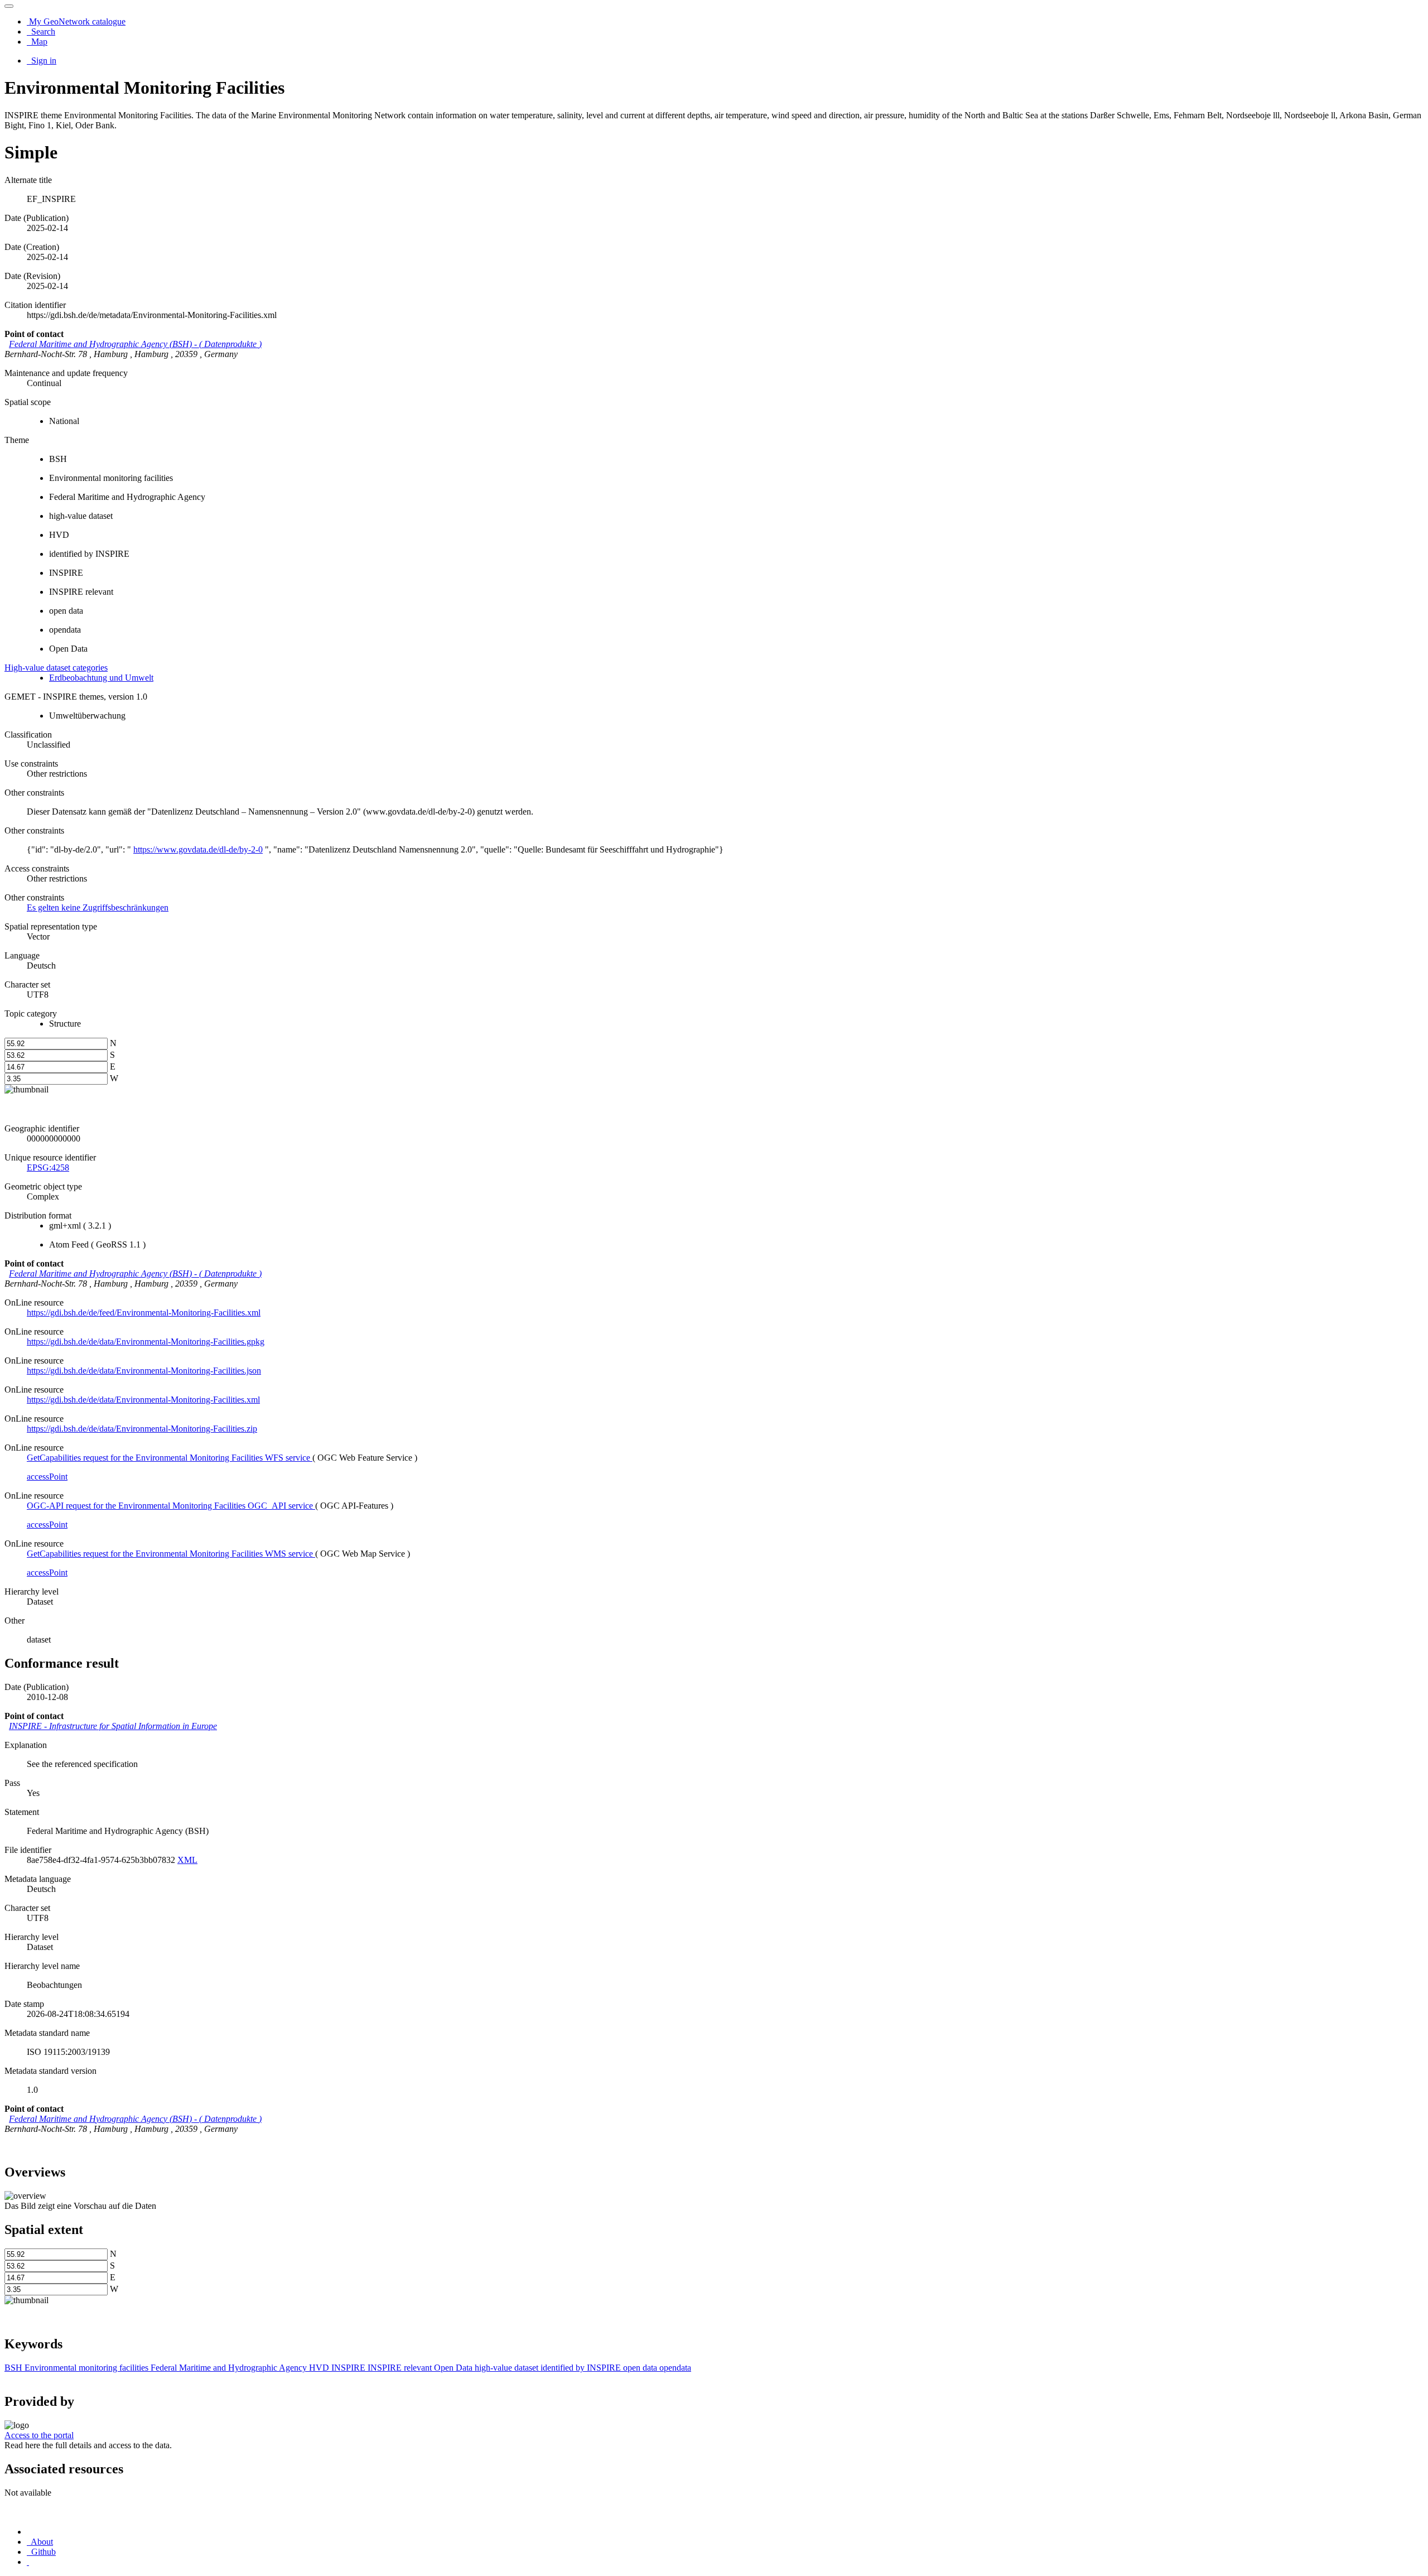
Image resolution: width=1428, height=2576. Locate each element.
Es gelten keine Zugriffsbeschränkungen (98, 907)
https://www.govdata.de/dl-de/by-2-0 (198, 849)
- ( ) (135, 344)
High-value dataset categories (56, 668)
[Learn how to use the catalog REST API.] (28, 2562)
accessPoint (47, 1477)
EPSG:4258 (48, 1167)
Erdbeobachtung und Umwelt (101, 678)
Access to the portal (39, 2435)
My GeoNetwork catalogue (76, 21)
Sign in (43, 61)
